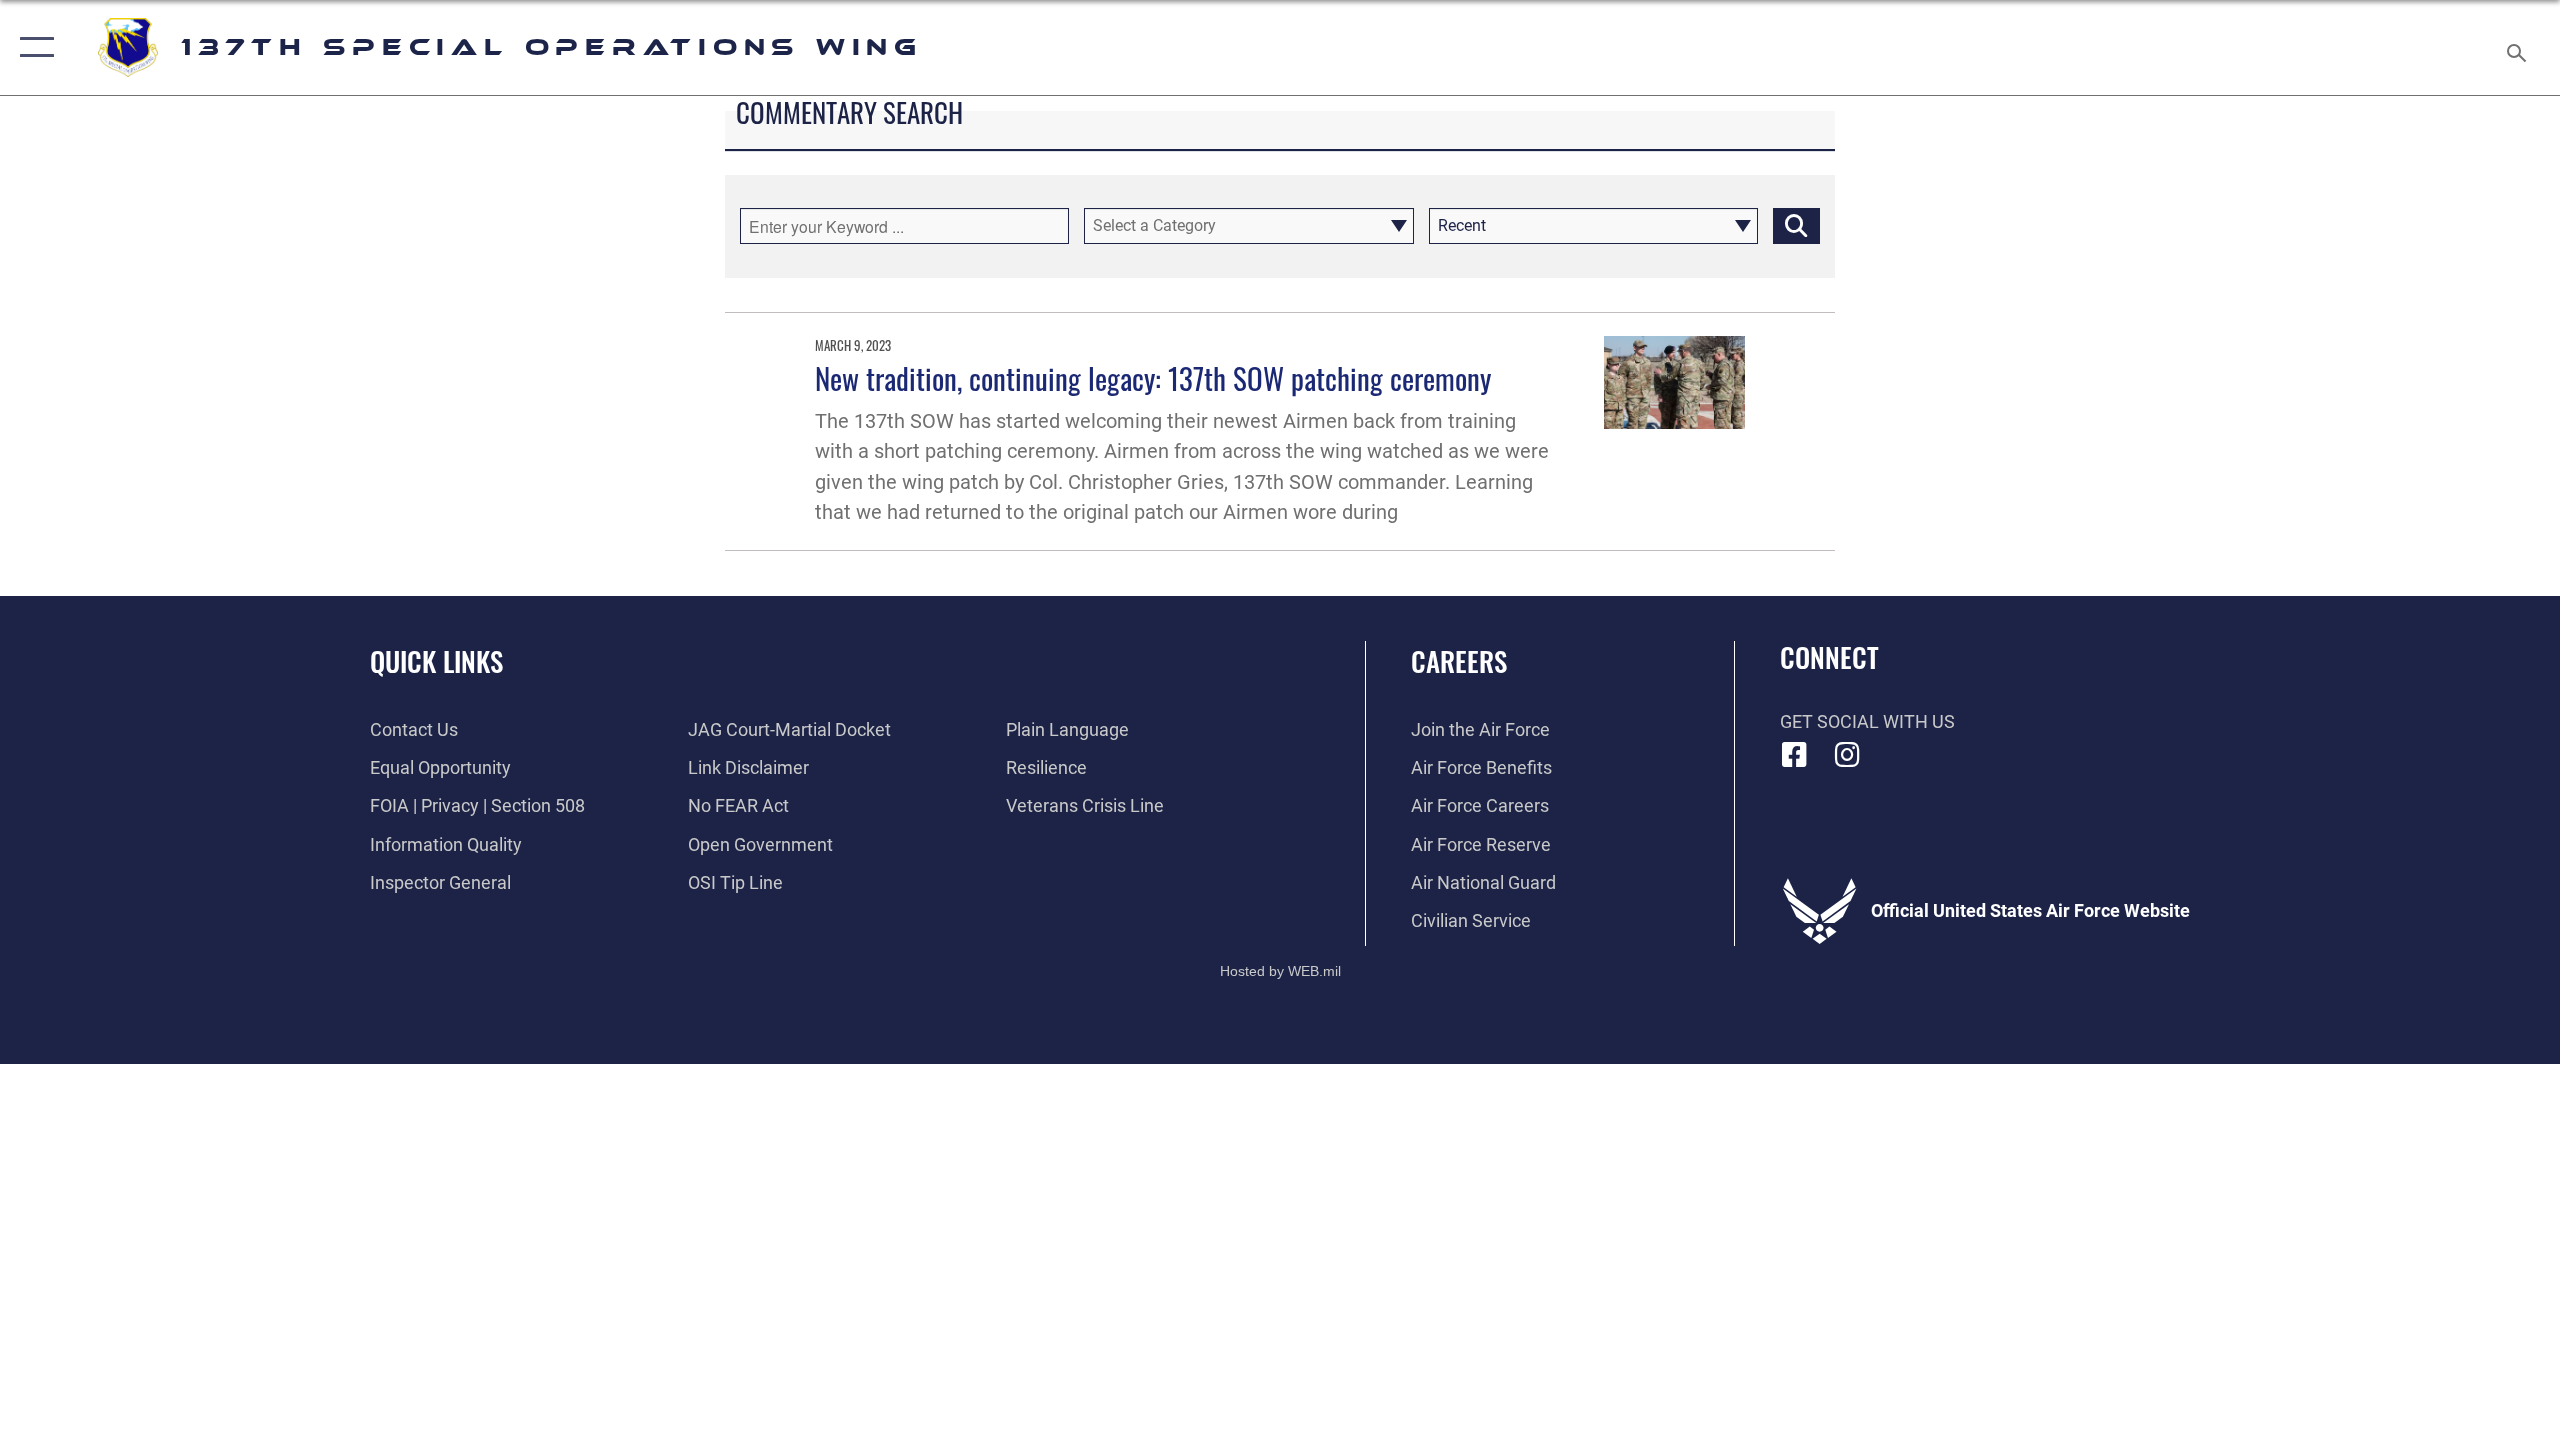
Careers (1459, 661)
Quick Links (436, 661)
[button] (32, 47)
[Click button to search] (1796, 226)
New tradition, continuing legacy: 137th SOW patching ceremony (1153, 377)
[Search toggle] (2517, 47)
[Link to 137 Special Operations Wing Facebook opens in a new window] (1795, 755)
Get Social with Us (1867, 721)
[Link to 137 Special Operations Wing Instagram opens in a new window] (1847, 755)
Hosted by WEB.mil (1280, 971)
